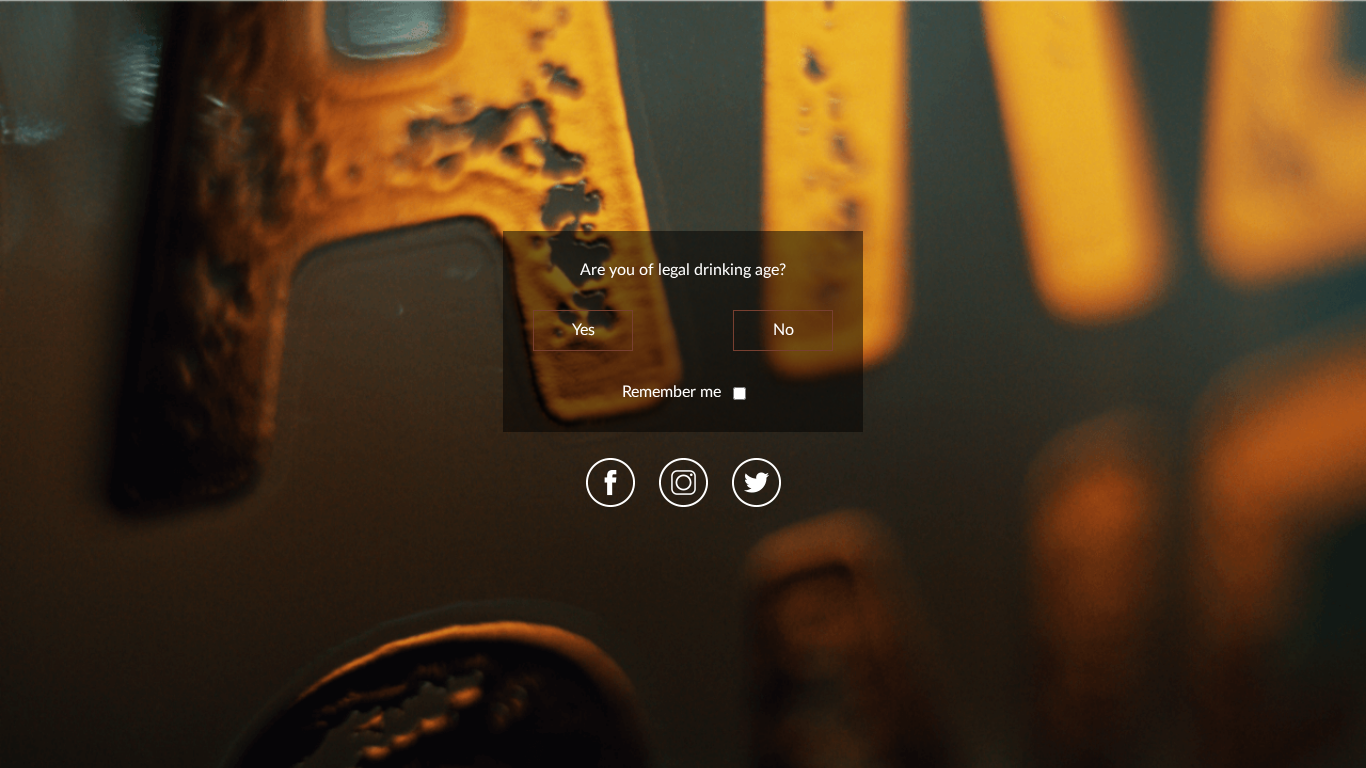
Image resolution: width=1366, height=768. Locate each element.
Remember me (673, 392)
